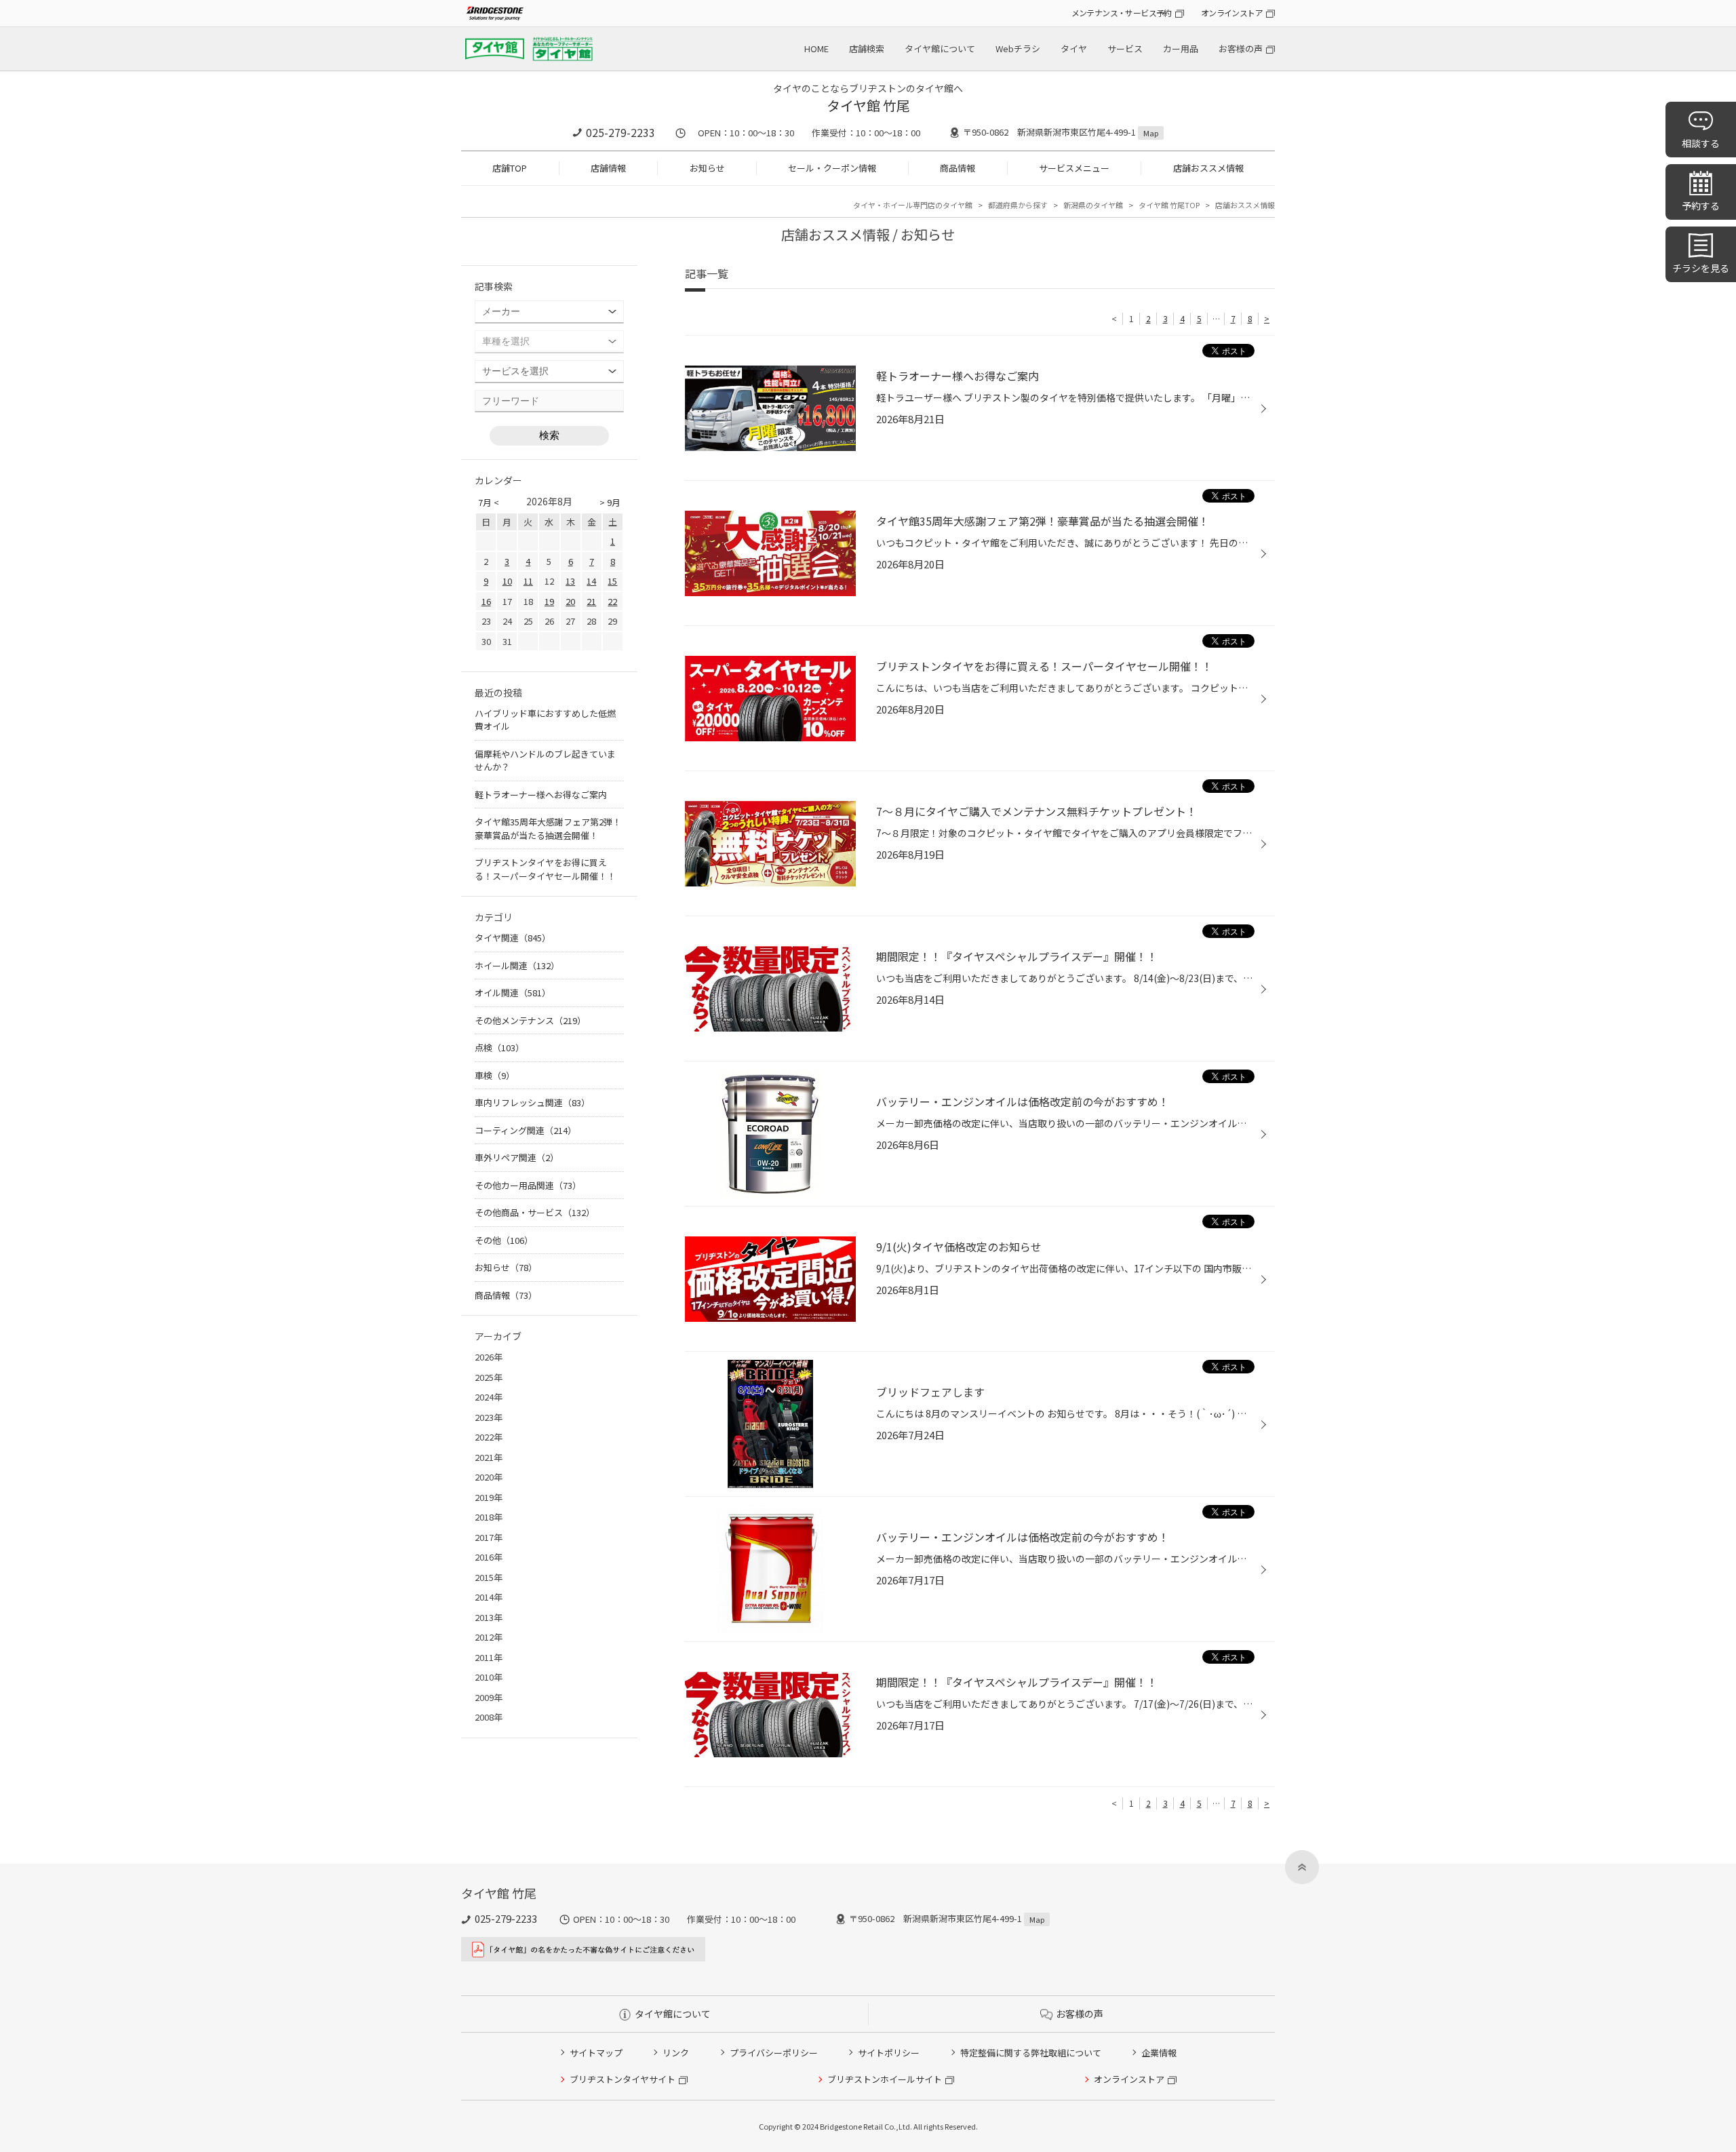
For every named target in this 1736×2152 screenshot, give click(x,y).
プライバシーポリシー (774, 2053)
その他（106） (504, 1240)
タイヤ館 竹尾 (868, 105)
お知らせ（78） (506, 1267)
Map (1151, 133)
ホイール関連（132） (517, 965)
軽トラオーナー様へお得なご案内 (541, 795)
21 (591, 601)
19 (549, 601)
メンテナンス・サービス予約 (1122, 13)
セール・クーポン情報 (832, 168)
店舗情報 (608, 168)
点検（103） (499, 1048)
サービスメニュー (1074, 168)
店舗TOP (510, 168)
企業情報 (1159, 2053)
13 (570, 581)
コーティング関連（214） (526, 1130)
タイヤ (1074, 48)
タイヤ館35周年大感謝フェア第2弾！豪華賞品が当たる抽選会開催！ (548, 828)
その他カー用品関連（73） (528, 1185)
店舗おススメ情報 (1208, 168)
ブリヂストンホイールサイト (885, 2079)
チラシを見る (1701, 268)
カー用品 (1181, 48)
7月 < (489, 502)
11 (528, 581)
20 (570, 601)
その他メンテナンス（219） (530, 1020)
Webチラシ (1018, 48)
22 (612, 601)
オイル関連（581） (513, 993)
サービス (1125, 48)
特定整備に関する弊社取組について (1031, 2053)
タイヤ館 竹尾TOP (1169, 205)
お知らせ (707, 168)
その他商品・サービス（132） (535, 1212)
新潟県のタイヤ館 (1093, 205)
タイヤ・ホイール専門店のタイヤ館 (913, 205)
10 (507, 581)
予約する (1701, 206)
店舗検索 (867, 48)
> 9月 (610, 502)
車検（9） (495, 1075)
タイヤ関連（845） (513, 938)
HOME (816, 48)
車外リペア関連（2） (517, 1157)
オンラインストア (1232, 13)
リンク (676, 2053)
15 (612, 581)
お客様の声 (1241, 48)
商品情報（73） (506, 1295)
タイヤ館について (940, 48)
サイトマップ (596, 2053)
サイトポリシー (889, 2053)
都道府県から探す (1018, 205)
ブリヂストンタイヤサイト (623, 2079)
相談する (1701, 143)
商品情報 (958, 168)
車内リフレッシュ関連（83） (532, 1102)
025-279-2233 (620, 132)
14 (591, 581)
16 (486, 601)
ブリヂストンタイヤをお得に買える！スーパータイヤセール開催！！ (545, 869)
